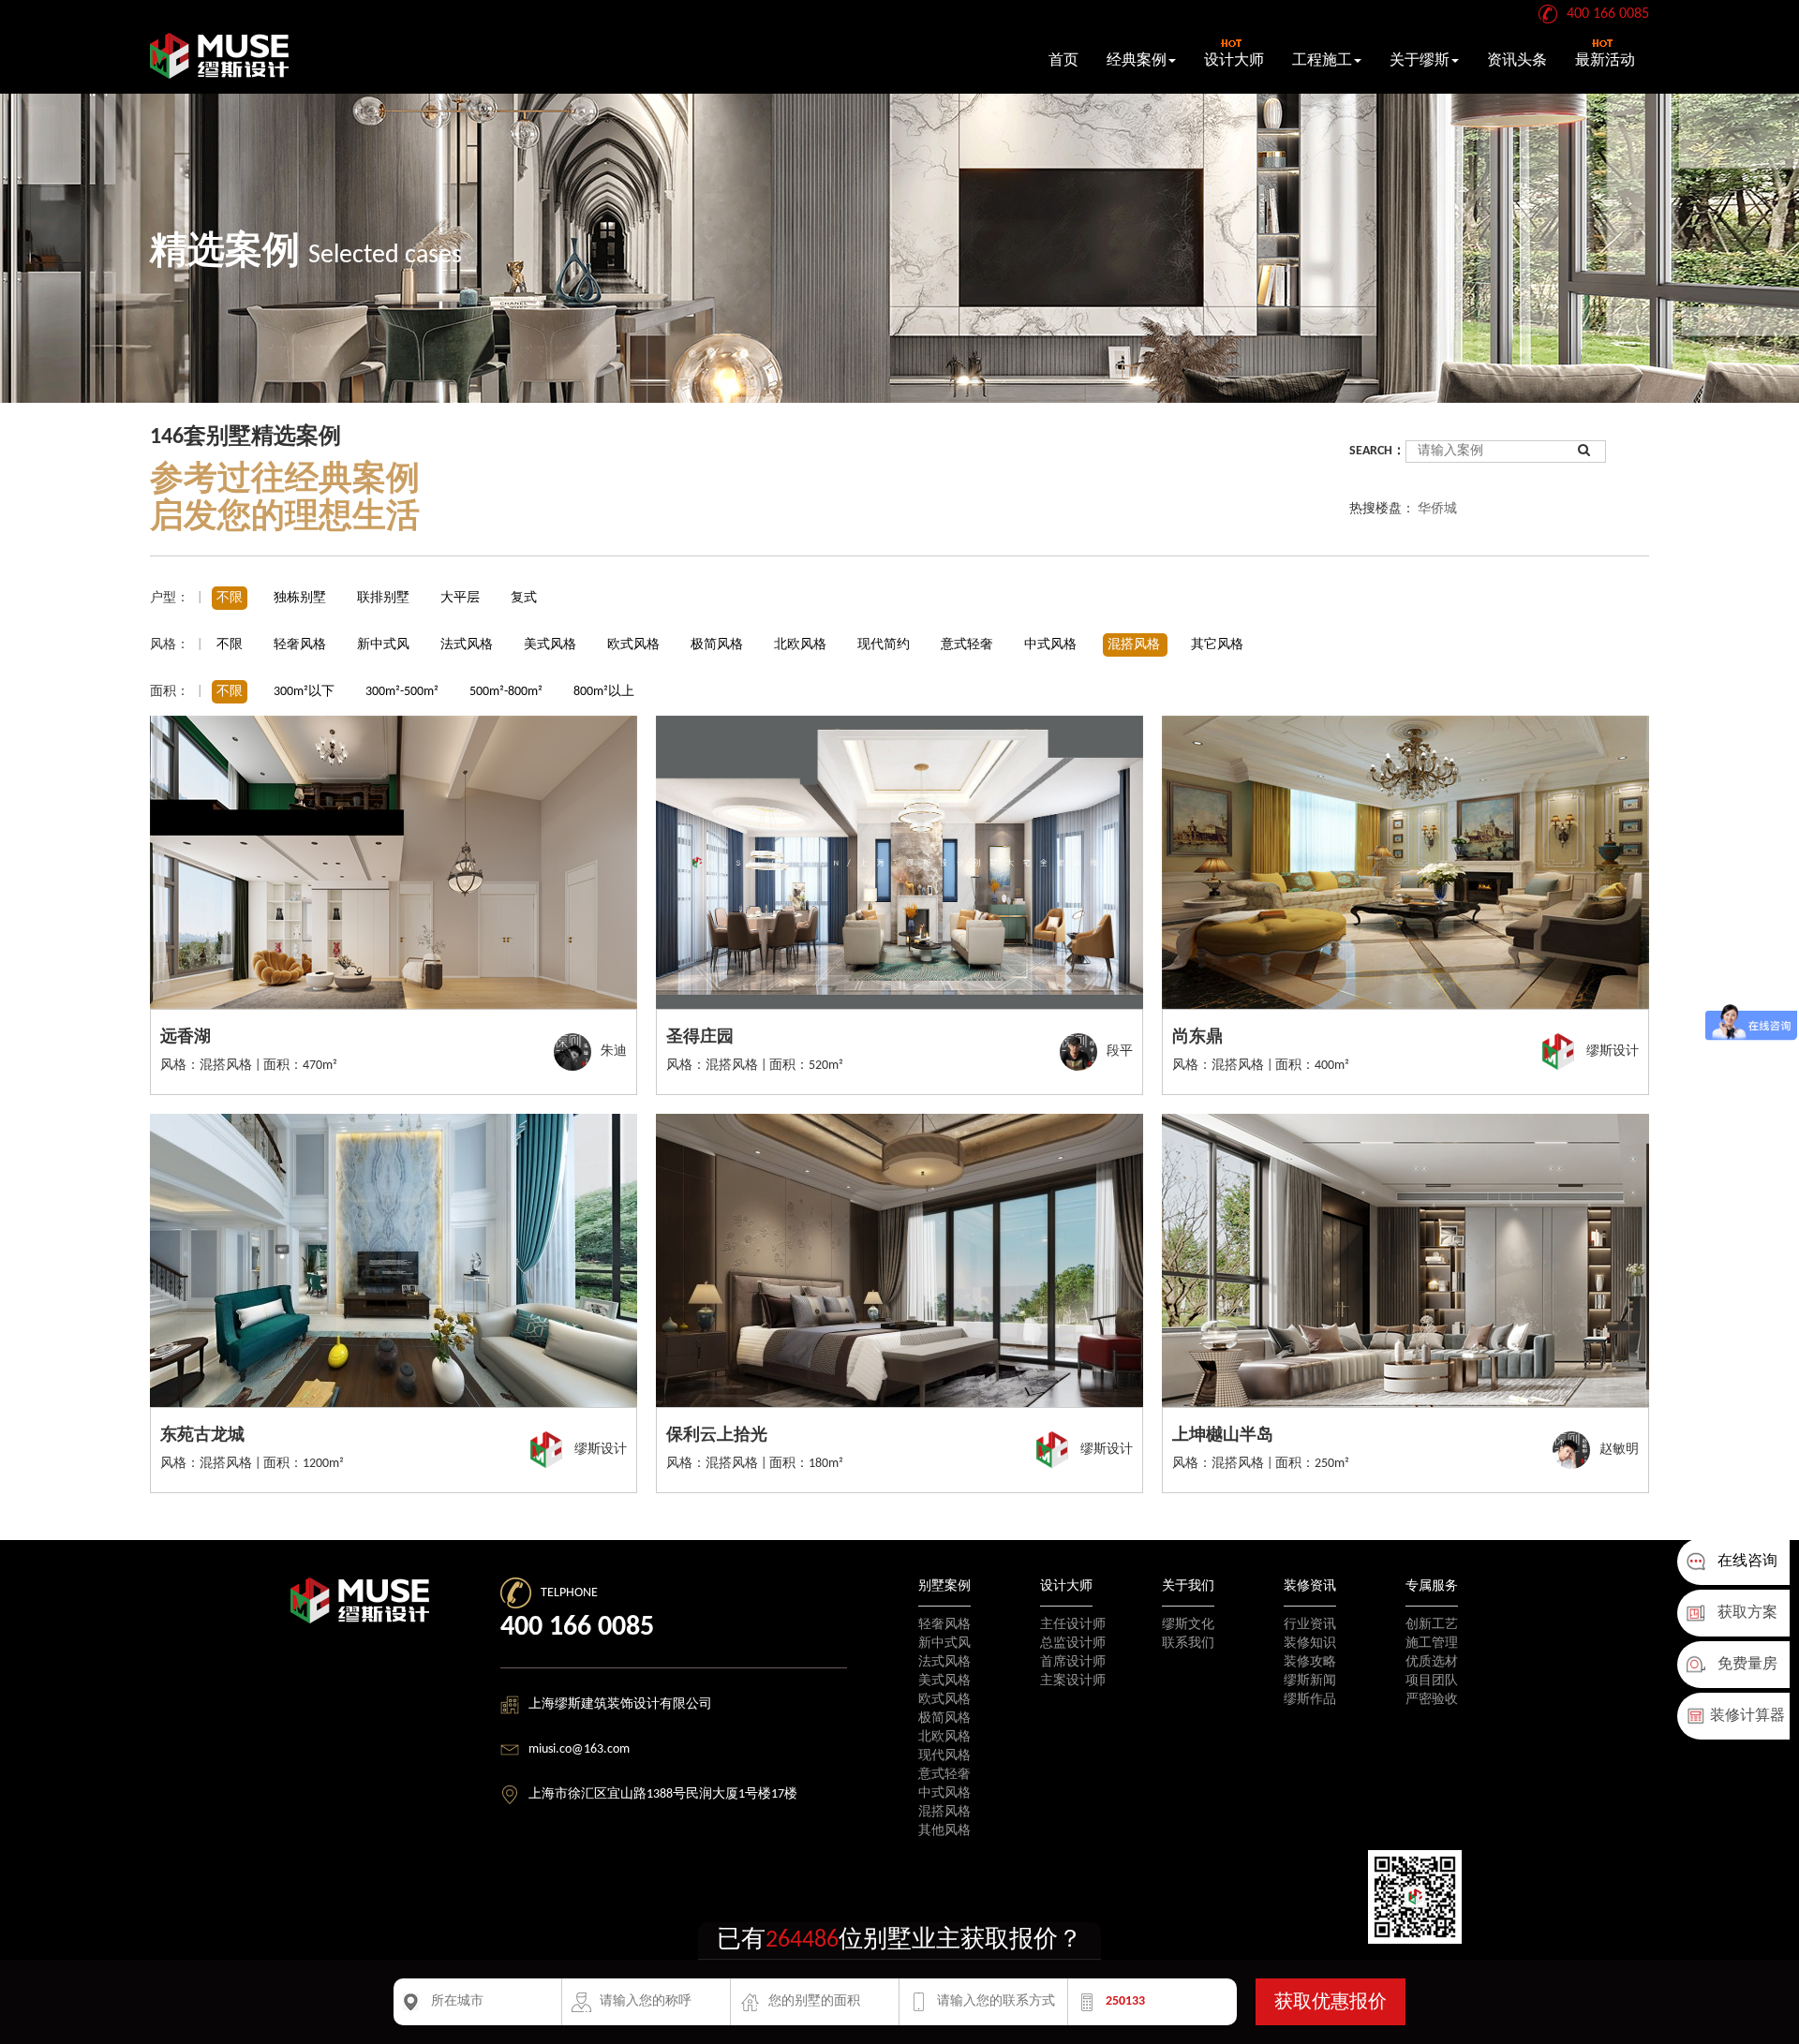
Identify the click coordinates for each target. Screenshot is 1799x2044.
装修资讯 (1310, 1586)
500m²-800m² (506, 692)
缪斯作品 (1310, 1700)
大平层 (460, 598)
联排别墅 (383, 598)
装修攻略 (1310, 1662)
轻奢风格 (301, 645)
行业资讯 (1310, 1625)
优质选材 (1432, 1662)
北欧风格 (802, 645)
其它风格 (1217, 645)
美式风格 (551, 645)
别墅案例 (944, 1586)
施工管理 (1432, 1644)
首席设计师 (1073, 1662)
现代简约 (885, 645)
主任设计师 (1073, 1625)
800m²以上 (604, 692)
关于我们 (1188, 1586)
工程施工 (1322, 61)
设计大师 (1234, 61)
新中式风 (385, 645)
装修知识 (1310, 1644)
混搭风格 (1135, 645)
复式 (524, 598)
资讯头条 (1517, 61)
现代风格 (944, 1756)
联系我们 (1188, 1644)
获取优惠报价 (1331, 2003)
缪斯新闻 (1310, 1681)
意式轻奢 (968, 645)
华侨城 (1437, 509)
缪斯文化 (1188, 1625)
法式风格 (468, 645)
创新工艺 (1432, 1625)
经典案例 (1137, 61)
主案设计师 (1073, 1681)
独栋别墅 (300, 598)
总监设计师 (1073, 1644)
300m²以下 (304, 692)
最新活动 (1605, 61)
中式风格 (1052, 645)
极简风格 (718, 645)
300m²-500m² (402, 692)
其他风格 (944, 1831)
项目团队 (1432, 1681)
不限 (230, 598)
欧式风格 (635, 645)
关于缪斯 (1420, 61)
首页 (1063, 61)
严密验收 (1432, 1700)
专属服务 (1432, 1586)
